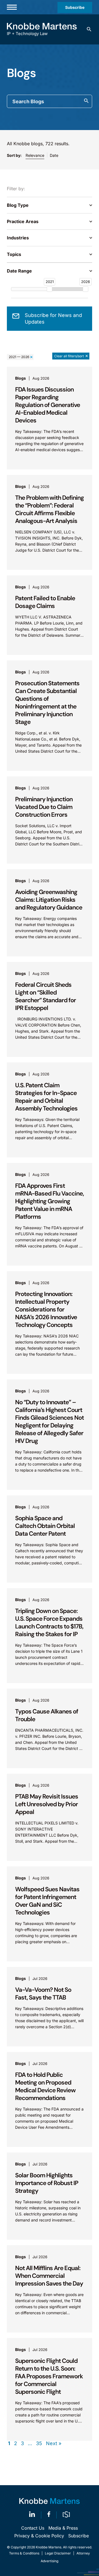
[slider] (50, 289)
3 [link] (22, 2443)
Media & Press (63, 2528)
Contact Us (33, 2528)
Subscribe (75, 7)
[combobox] (50, 101)
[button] (89, 29)
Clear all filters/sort (69, 356)
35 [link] (39, 2443)
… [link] (30, 2443)
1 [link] (9, 2443)
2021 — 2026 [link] (19, 357)
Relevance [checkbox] (35, 155)
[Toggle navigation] (12, 7)
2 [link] (16, 2443)
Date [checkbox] (54, 155)
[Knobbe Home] (50, 2501)
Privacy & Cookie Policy (39, 2536)
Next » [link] (54, 2443)
